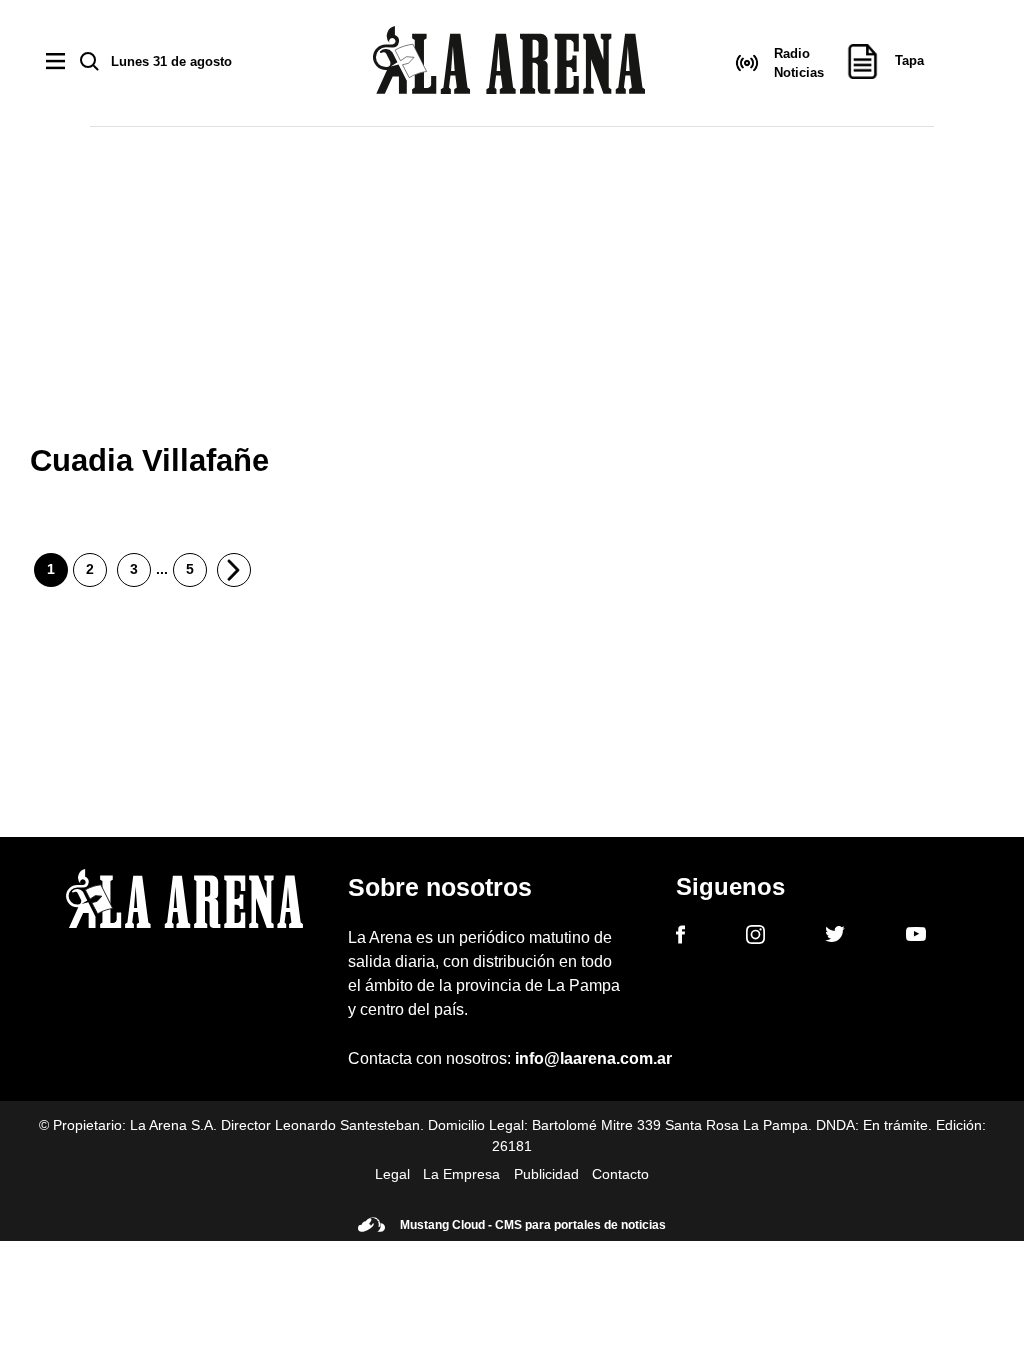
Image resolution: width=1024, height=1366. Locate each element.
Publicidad (546, 1174)
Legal (392, 1174)
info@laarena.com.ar (593, 1058)
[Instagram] (755, 938)
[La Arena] (509, 63)
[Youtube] (916, 937)
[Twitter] (835, 937)
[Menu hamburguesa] (55, 62)
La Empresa (461, 1174)
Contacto (620, 1174)
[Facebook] (680, 938)
